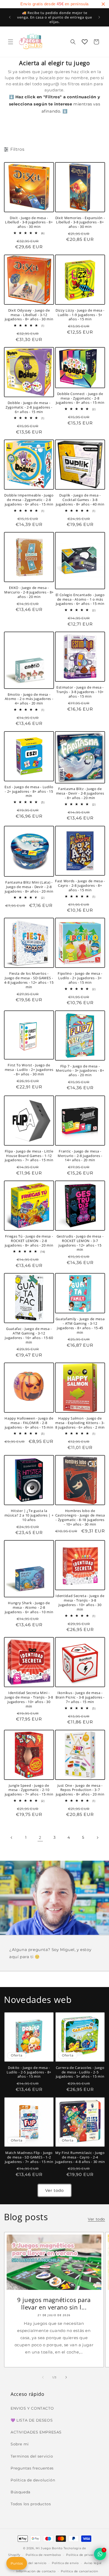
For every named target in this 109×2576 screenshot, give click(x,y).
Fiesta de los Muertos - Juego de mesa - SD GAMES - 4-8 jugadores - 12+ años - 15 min (29, 980)
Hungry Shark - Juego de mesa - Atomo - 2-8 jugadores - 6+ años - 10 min (29, 1607)
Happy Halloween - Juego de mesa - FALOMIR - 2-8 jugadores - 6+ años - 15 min (29, 1423)
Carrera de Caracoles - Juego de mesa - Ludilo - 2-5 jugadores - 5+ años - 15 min (80, 2072)
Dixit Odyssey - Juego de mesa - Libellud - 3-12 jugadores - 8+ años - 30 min (29, 315)
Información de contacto (36, 2571)
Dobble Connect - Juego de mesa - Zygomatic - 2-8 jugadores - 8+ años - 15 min (80, 398)
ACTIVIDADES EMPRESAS (36, 2432)
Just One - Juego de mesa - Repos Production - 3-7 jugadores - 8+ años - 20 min (80, 1790)
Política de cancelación (79, 2571)
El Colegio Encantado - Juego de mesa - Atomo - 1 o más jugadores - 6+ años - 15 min (80, 599)
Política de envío (65, 2563)
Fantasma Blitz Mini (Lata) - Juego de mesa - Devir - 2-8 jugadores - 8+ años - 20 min (29, 887)
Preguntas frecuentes (32, 2468)
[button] (11, 42)
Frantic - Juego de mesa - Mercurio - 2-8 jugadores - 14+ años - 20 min (80, 1156)
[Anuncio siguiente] (99, 17)
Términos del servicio (29, 2563)
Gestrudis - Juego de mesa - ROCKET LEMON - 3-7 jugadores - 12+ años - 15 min (80, 1243)
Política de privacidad (83, 2555)
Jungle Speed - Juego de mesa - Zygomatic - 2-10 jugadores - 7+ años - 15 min (29, 1790)
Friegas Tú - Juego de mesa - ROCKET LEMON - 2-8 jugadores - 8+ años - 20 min (29, 1241)
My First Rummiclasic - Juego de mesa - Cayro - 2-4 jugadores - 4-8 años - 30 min (80, 2157)
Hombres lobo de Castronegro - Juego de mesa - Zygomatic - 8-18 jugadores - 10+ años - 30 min (80, 1517)
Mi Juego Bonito (49, 2548)
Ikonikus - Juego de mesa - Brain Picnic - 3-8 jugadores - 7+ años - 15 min (80, 1697)
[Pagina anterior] (12, 1838)
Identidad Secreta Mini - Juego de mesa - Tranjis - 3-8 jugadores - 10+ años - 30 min (29, 1699)
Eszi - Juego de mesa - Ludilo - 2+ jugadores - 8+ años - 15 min (29, 791)
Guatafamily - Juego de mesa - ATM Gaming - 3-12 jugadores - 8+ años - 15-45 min (80, 1326)
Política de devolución (33, 2480)
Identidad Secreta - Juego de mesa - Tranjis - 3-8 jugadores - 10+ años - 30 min (80, 1602)
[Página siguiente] (97, 1838)
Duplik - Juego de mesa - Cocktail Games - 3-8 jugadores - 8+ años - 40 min (80, 500)
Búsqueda (21, 2492)
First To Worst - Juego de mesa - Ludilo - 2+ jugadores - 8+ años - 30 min (29, 1070)
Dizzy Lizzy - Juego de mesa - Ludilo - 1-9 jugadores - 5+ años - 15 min (80, 315)
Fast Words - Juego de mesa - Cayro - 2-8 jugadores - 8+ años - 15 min (80, 885)
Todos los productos (31, 2504)
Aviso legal (93, 2563)
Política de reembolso (43, 2555)
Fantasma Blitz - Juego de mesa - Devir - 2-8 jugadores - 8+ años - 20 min (80, 793)
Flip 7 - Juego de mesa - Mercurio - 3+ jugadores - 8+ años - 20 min (80, 1071)
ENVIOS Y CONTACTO (32, 2408)
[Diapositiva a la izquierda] (43, 2377)
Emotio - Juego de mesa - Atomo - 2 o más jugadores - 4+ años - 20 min (29, 699)
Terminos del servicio (32, 2456)
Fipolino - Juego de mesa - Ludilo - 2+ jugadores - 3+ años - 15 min (80, 978)
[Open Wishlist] (85, 42)
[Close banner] (103, 4)
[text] (54, 4)
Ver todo (54, 2190)
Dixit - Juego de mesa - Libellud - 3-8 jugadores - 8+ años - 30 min (29, 222)
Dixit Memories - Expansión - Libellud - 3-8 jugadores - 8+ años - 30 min (80, 222)
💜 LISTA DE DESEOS (32, 2420)
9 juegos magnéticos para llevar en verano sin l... (54, 2303)
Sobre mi (20, 2444)
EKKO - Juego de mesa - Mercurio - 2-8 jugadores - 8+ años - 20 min (29, 592)
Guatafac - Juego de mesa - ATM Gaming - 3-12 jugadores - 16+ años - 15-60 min (29, 1335)
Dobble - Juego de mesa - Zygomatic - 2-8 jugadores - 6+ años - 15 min (29, 407)
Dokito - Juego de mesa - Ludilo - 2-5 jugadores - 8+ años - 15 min (29, 2072)
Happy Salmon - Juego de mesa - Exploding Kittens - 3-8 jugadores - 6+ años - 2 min (80, 1423)
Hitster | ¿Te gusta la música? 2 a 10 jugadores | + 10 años (29, 1515)
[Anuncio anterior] (10, 17)
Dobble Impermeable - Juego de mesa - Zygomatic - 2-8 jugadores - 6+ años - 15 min (29, 500)
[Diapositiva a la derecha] (66, 2377)
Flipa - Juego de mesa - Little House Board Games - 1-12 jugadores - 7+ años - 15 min (29, 1156)
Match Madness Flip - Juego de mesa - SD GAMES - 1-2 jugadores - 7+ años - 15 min (29, 2157)
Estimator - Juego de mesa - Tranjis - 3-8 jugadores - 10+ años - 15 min (80, 692)
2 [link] (40, 1837)
